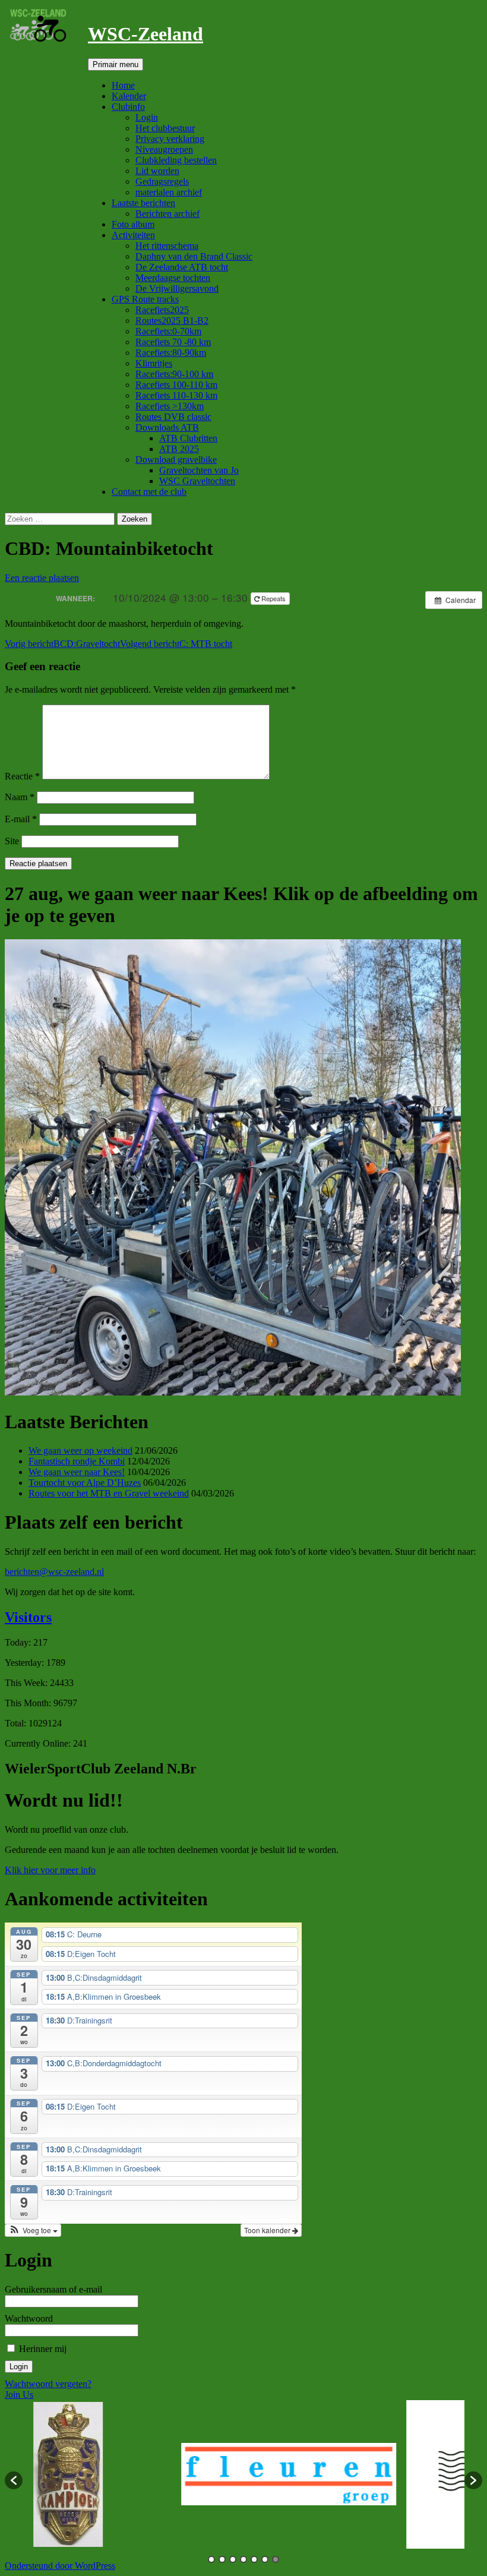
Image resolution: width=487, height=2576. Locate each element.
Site (12, 841)
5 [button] (254, 2559)
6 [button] (265, 2559)
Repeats (273, 598)
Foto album (133, 224)
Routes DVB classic (173, 417)
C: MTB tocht (176, 644)
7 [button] (276, 2559)
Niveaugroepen (164, 149)
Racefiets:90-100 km (174, 374)
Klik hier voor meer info (50, 1870)
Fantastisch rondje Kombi (77, 1461)
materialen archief (169, 192)
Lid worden (157, 171)
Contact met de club (149, 492)
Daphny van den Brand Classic (194, 256)
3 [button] (233, 2559)
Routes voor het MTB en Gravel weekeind (109, 1493)
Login (147, 117)
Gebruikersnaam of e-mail (53, 2289)
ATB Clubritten (188, 438)
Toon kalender (268, 2230)
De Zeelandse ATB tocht (182, 267)
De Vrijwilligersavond (177, 288)
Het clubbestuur (165, 128)
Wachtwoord (29, 2318)
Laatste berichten (143, 203)
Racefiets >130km (170, 406)
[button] (33, 2230)
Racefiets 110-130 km (176, 395)
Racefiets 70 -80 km (173, 342)
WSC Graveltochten (197, 481)
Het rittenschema (167, 246)
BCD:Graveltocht (62, 644)
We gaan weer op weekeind (80, 1450)
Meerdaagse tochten (173, 278)
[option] (134, 2474)
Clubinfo (128, 107)
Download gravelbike (176, 460)
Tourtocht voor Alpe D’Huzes (85, 1483)
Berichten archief (167, 214)
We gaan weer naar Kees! (77, 1472)
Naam (20, 797)
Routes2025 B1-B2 (172, 321)
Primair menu (116, 64)
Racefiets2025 (162, 310)
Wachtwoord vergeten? (48, 2384)
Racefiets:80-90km (171, 353)
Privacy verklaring (170, 139)
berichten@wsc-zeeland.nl (54, 1572)
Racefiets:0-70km (168, 331)
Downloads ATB (167, 427)
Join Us (19, 2395)
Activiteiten (133, 235)
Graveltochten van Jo (199, 470)
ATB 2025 (179, 449)
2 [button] (222, 2559)
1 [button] (211, 2559)
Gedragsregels (162, 181)
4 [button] (243, 2559)
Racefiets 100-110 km (176, 385)
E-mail (21, 819)
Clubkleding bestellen (176, 160)
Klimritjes (154, 363)
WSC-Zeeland (146, 34)
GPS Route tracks (145, 299)
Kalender (129, 96)
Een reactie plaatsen (42, 578)
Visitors (28, 1617)
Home (123, 85)
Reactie (22, 776)
